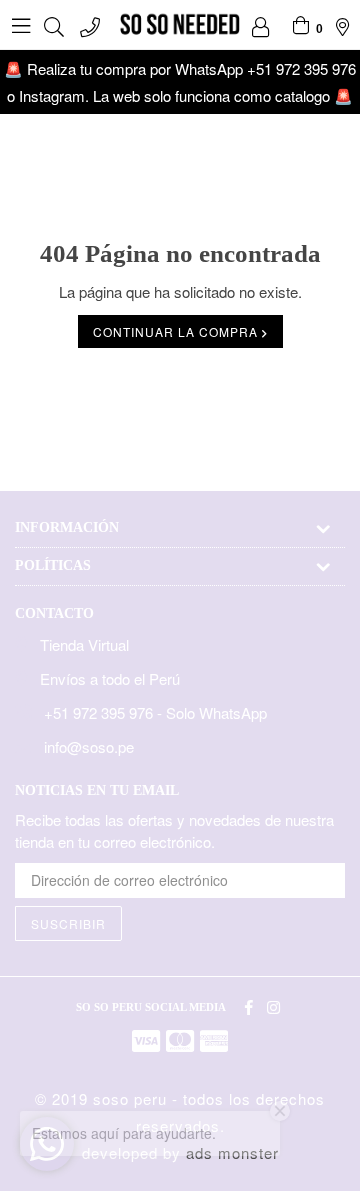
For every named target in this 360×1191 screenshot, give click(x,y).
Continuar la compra (177, 331)
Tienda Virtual (84, 644)
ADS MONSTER (232, 1152)
